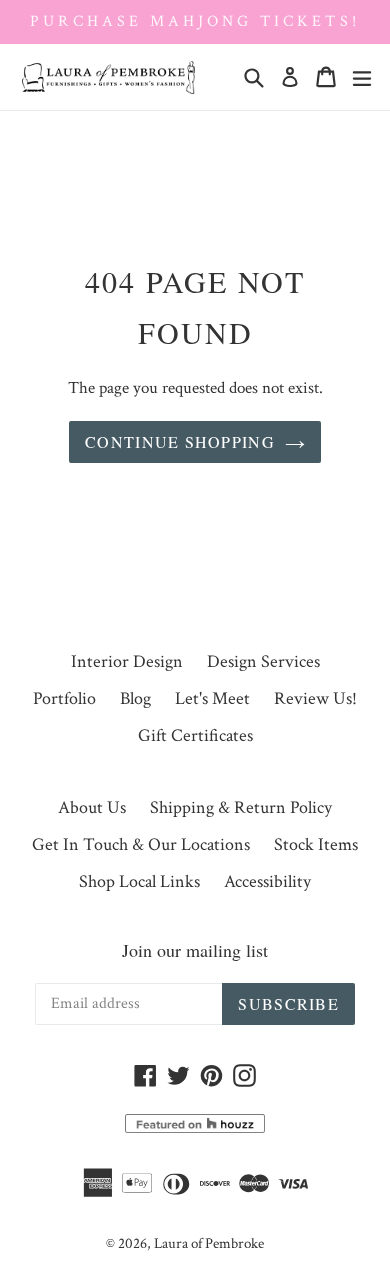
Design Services (263, 661)
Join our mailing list (195, 950)
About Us (92, 807)
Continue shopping (180, 441)
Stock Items (316, 844)
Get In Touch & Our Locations (141, 844)
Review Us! (315, 698)
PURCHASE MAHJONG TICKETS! (194, 21)
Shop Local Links (139, 881)
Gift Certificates (195, 735)
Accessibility (267, 881)
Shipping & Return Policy (241, 807)
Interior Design (127, 661)
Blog (135, 698)
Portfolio (64, 698)
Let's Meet (212, 698)
